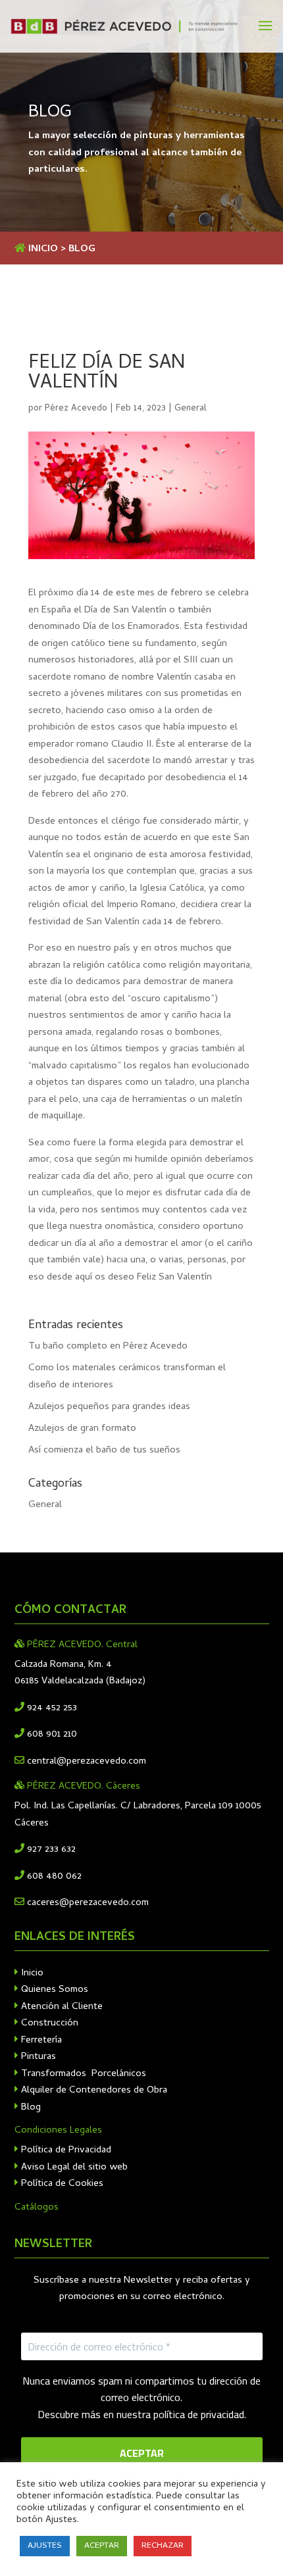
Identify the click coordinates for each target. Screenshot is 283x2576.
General (191, 409)
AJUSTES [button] (45, 2546)
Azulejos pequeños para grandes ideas (109, 1407)
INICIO (43, 249)
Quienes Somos (53, 1990)
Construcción (48, 2023)
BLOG (82, 249)
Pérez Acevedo (76, 409)
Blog (30, 2108)
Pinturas (37, 2057)
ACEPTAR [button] (102, 2546)
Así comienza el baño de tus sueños (104, 1450)
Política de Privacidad (65, 2150)
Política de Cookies (61, 2184)
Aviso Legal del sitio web (73, 2167)
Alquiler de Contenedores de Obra (93, 2091)
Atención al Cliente (61, 2007)
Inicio (31, 1973)
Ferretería (40, 2041)
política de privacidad (199, 2414)
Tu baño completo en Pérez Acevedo (108, 1347)
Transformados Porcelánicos (82, 2074)
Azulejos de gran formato (82, 1429)
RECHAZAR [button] (163, 2546)
